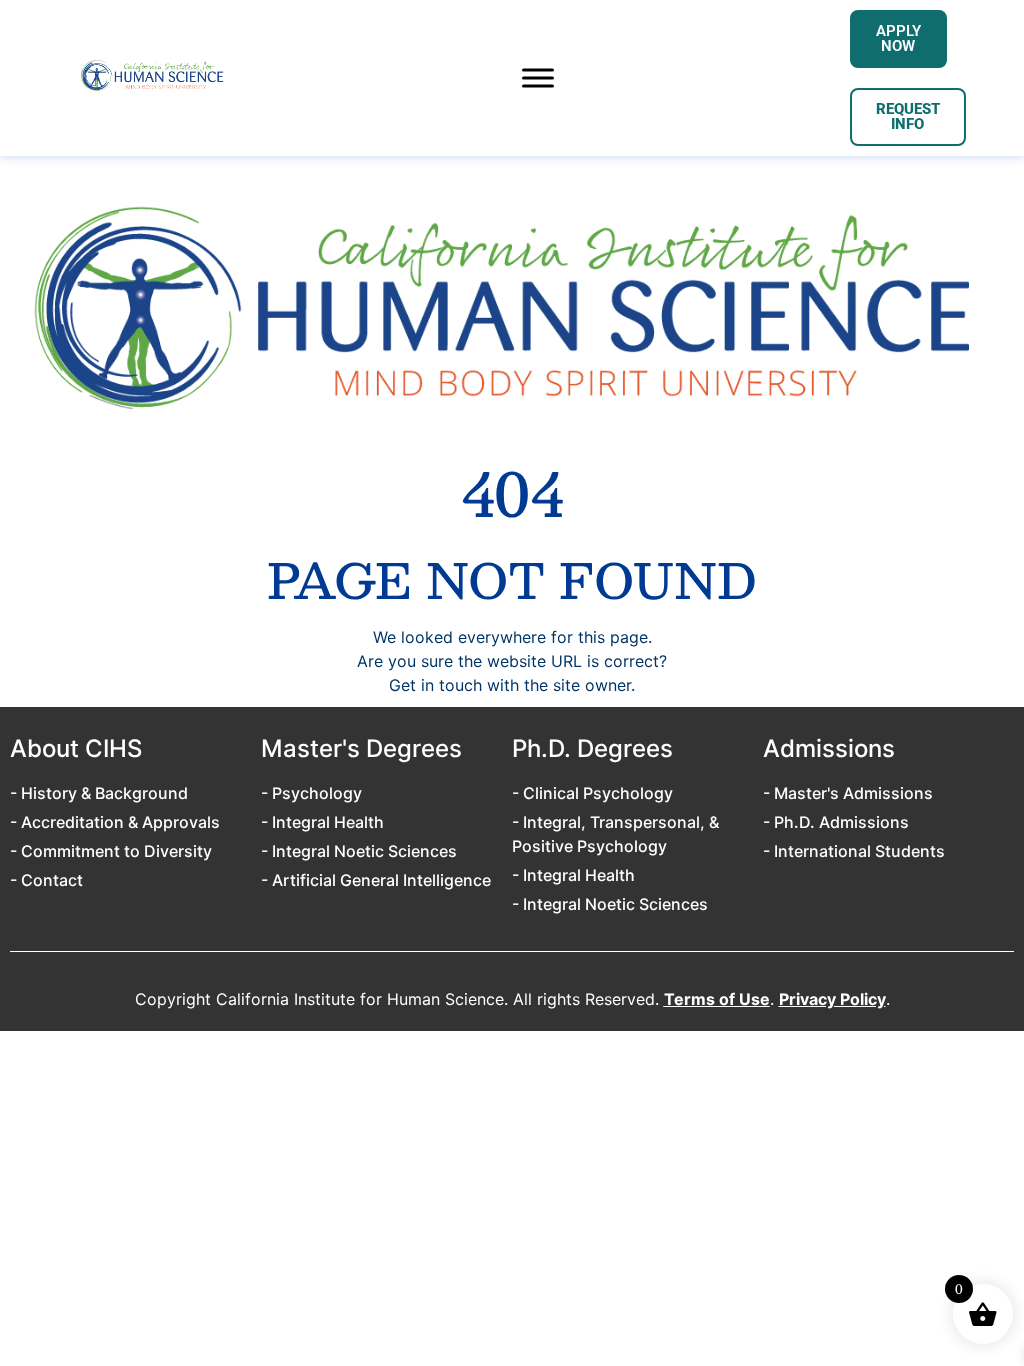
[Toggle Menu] (538, 77)
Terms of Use (717, 999)
